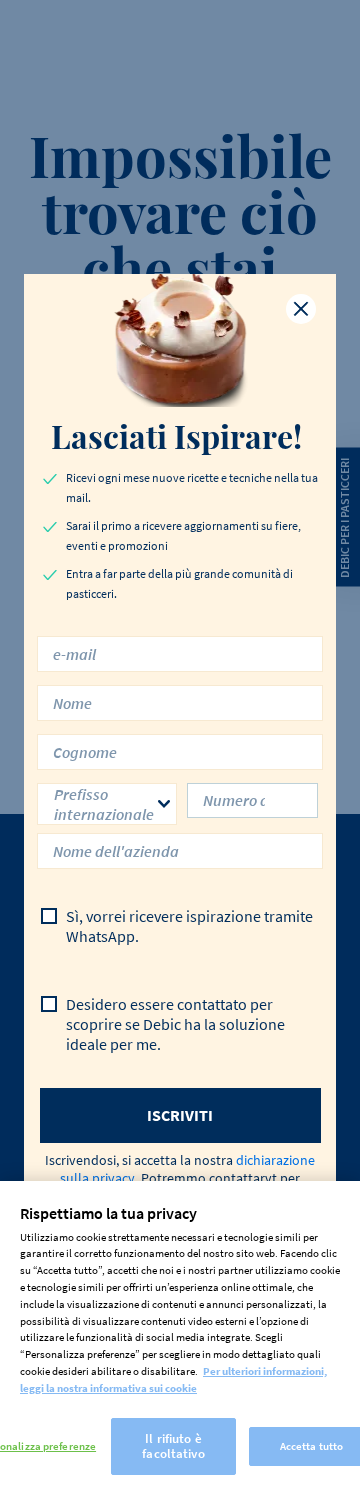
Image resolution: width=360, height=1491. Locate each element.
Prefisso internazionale (104, 804)
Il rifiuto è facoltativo (173, 1446)
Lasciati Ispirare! (180, 436)
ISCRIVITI (180, 1115)
